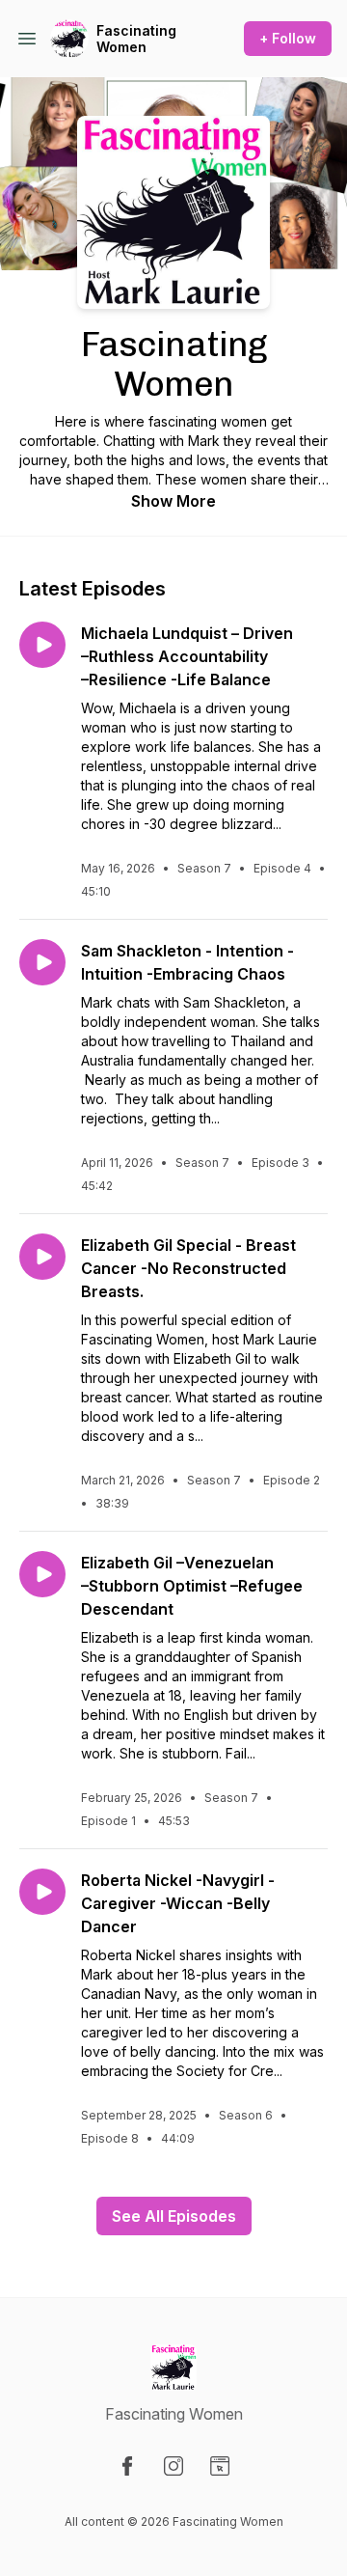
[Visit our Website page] (220, 2466)
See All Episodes (174, 2216)
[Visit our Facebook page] (127, 2466)
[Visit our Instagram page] (173, 2466)
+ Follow (288, 38)
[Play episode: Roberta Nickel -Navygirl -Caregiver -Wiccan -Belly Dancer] (42, 1892)
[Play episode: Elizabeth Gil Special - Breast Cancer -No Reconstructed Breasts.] (42, 1257)
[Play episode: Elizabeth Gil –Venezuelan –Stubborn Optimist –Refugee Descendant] (42, 1574)
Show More (173, 501)
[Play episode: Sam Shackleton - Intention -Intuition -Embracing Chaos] (42, 962)
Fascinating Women (136, 39)
